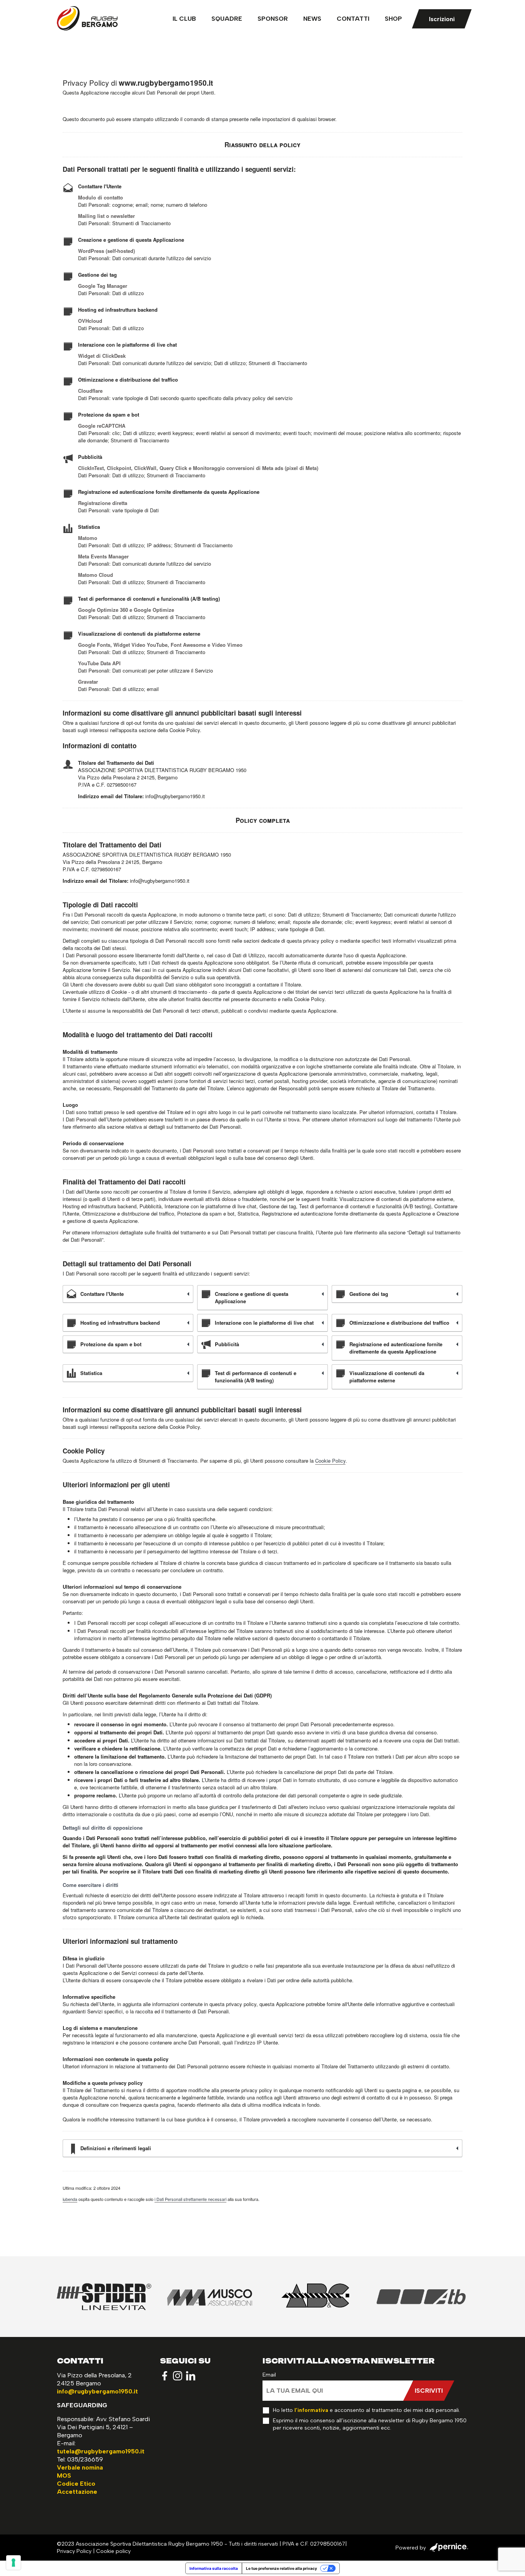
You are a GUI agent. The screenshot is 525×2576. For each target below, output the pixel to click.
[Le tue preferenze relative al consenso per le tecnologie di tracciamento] (13, 2563)
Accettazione (77, 2492)
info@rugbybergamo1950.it (97, 2391)
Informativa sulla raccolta (214, 2568)
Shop (393, 19)
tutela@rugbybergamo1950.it (101, 2451)
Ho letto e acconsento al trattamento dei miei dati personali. (366, 2410)
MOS (64, 2476)
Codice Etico (76, 2484)
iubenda (70, 2199)
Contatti (353, 19)
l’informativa (311, 2410)
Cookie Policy (330, 1461)
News (312, 19)
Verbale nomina (80, 2467)
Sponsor (273, 19)
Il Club (184, 19)
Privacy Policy (74, 2551)
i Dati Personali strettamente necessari (190, 2199)
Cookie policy (113, 2551)
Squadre (227, 19)
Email (269, 2375)
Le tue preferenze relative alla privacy (282, 2568)
